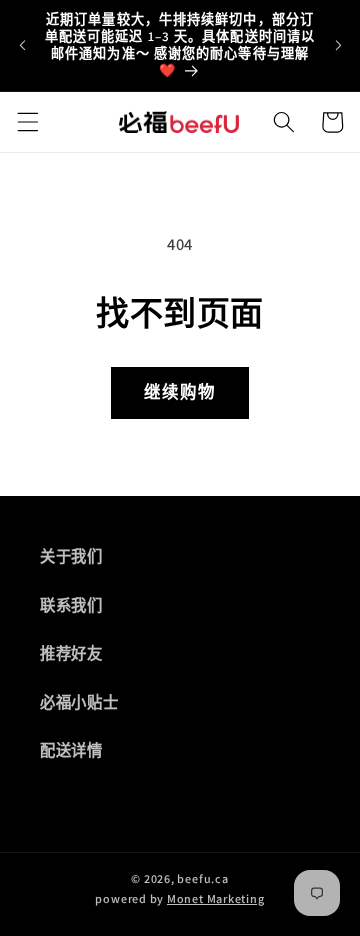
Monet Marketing (216, 898)
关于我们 (71, 556)
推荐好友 (71, 653)
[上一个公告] (22, 45)
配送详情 (71, 750)
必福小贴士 (79, 702)
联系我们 (71, 605)
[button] (27, 122)
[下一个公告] (338, 45)
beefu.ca (202, 878)
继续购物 (180, 392)
